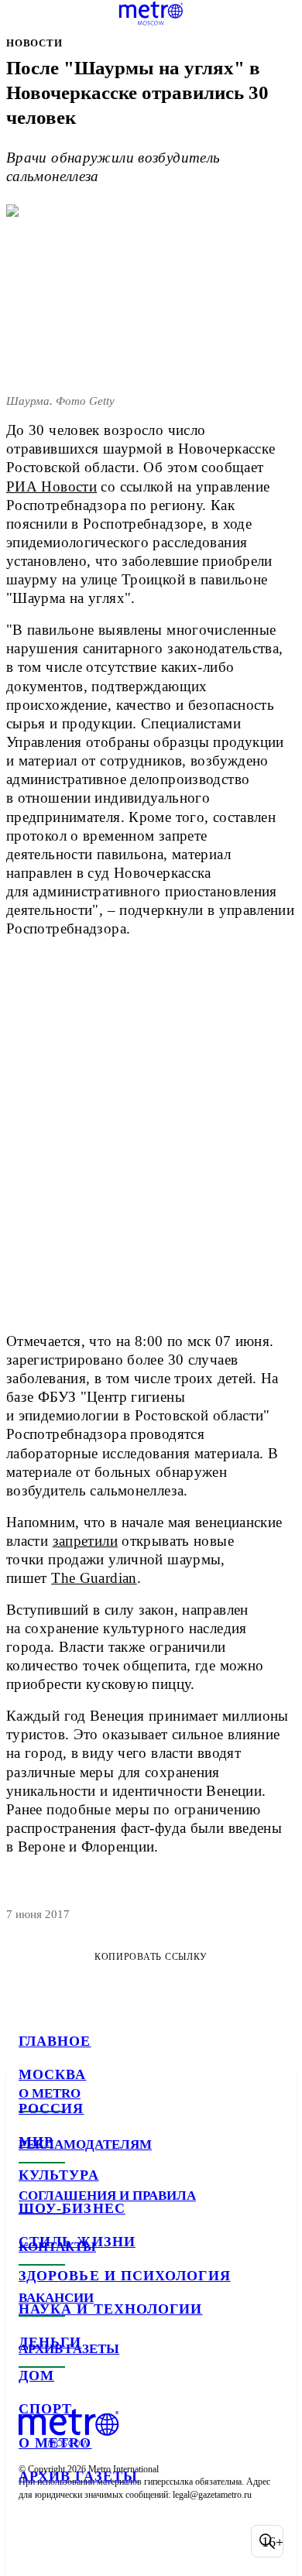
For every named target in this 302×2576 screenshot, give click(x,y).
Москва (52, 2074)
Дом (36, 2376)
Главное (55, 2041)
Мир (36, 2142)
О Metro (55, 2443)
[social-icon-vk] (34, 2541)
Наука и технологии (110, 2309)
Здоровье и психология (125, 2276)
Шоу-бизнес (72, 2208)
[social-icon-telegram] (74, 2541)
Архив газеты (78, 2476)
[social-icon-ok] (115, 2541)
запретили (85, 1541)
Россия (51, 2108)
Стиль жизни (77, 2242)
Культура (59, 2175)
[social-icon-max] (155, 2541)
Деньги (50, 2342)
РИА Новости (51, 486)
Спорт (45, 2409)
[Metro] (151, 13)
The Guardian (94, 1578)
